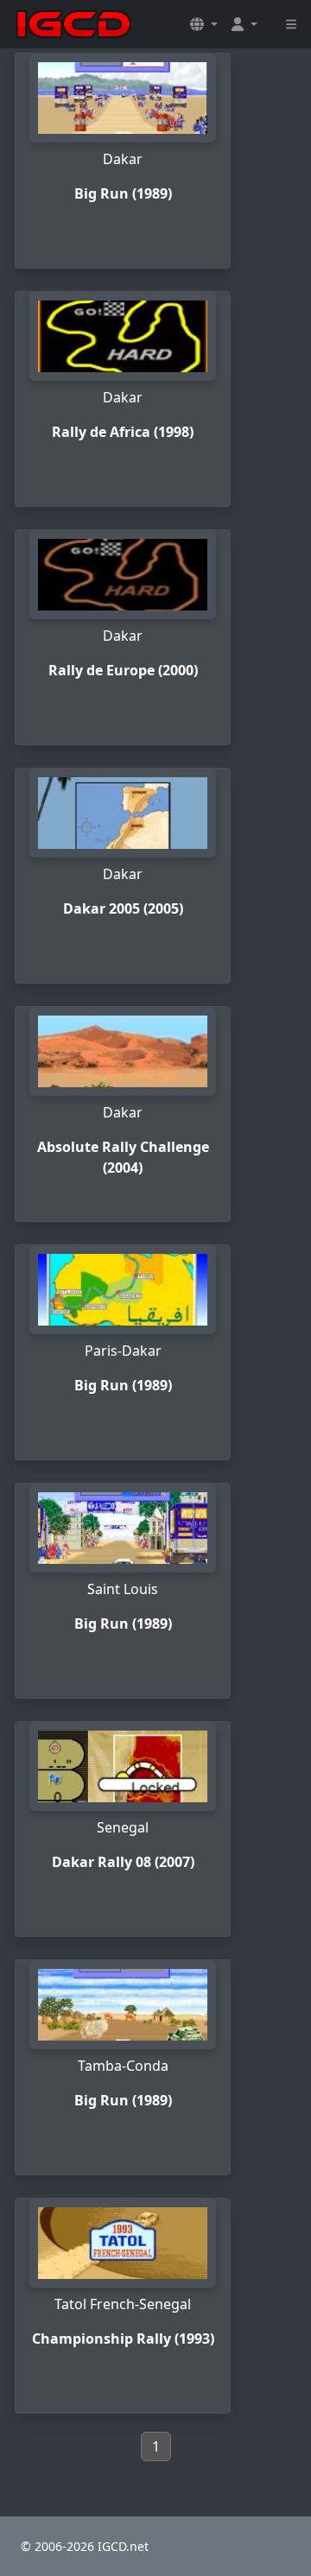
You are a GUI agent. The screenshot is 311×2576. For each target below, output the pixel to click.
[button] (204, 24)
